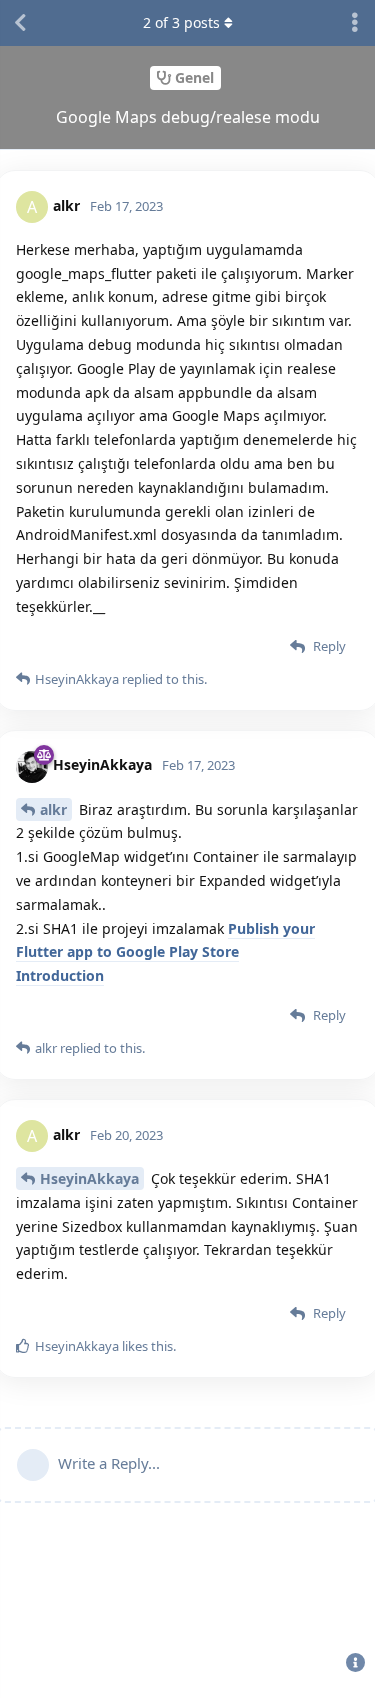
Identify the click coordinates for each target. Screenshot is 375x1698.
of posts (181, 22)
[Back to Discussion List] (20, 23)
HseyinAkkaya (89, 1178)
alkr (53, 809)
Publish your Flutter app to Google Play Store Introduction (165, 952)
